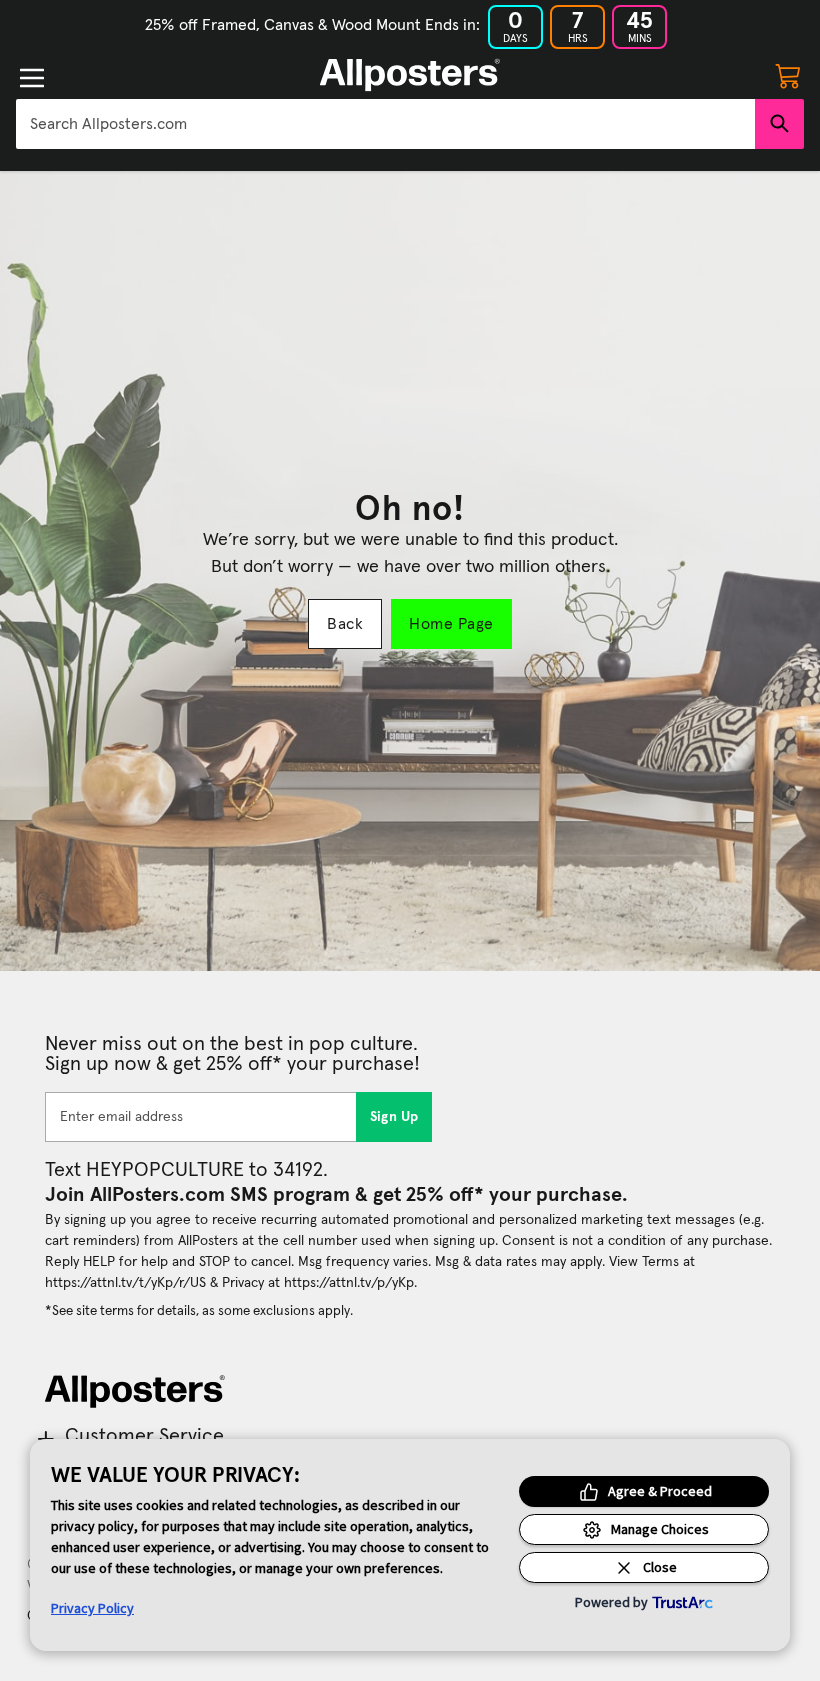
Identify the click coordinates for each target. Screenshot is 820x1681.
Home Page (451, 624)
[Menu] (32, 78)
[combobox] (385, 124)
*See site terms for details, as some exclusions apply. (199, 1311)
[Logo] (410, 75)
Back (345, 624)
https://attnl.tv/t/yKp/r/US (125, 1283)
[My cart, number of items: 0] (788, 75)
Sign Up (394, 1117)
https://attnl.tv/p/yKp (349, 1283)
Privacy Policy (92, 1608)
